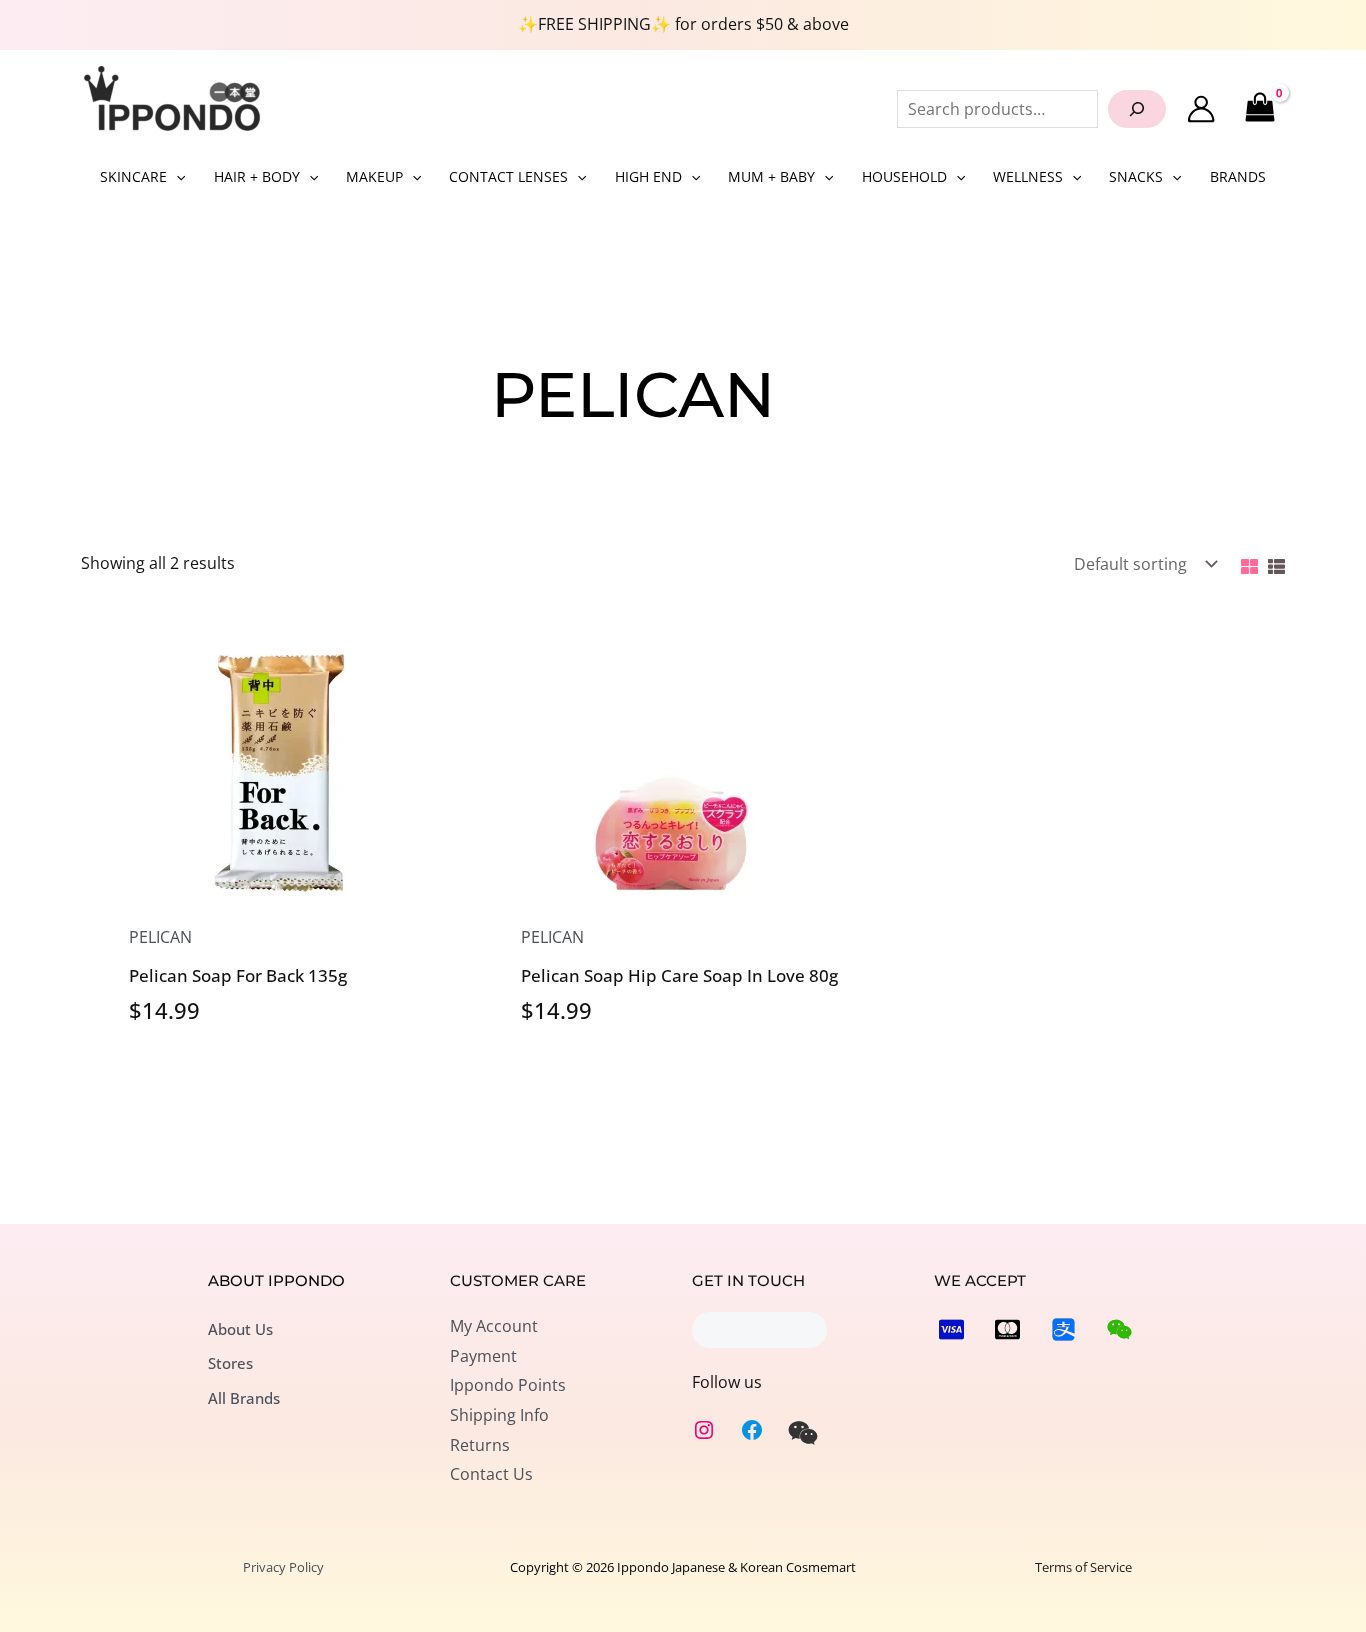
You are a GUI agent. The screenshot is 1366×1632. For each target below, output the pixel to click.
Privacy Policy (283, 1567)
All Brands (244, 1398)
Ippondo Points (508, 1385)
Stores (230, 1363)
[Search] (1137, 109)
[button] (176, 177)
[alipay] (1063, 1329)
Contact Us (491, 1474)
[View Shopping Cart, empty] (1259, 108)
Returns (480, 1445)
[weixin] (803, 1433)
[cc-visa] (951, 1329)
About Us (240, 1329)
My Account (494, 1326)
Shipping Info (499, 1415)
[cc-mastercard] (1007, 1329)
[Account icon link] (1201, 109)
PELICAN (160, 937)
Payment (483, 1356)
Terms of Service (1083, 1567)
